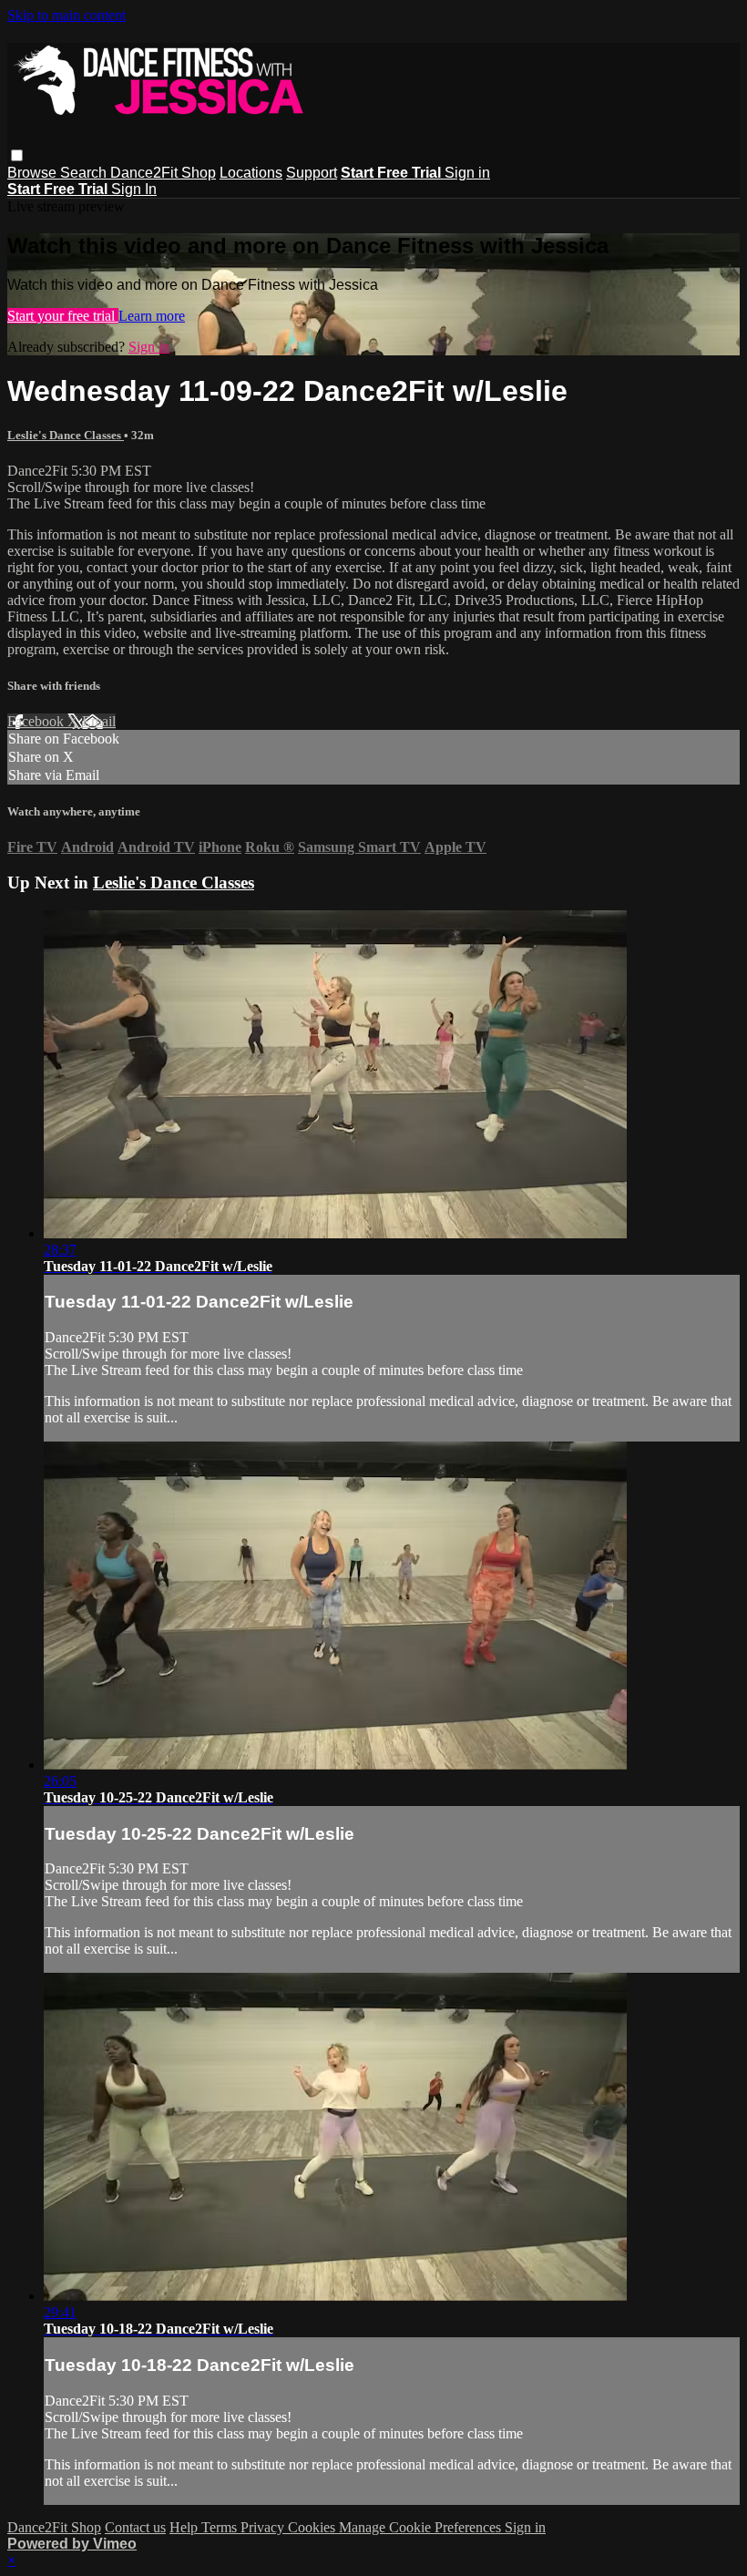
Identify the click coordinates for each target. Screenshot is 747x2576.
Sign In (134, 189)
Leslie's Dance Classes (66, 435)
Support (312, 173)
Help (185, 2527)
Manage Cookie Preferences (422, 2527)
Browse (34, 173)
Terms (221, 2527)
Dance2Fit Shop (163, 173)
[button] (17, 155)
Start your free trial (63, 316)
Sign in (467, 173)
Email (99, 721)
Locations (251, 173)
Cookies (313, 2527)
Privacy (264, 2527)
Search (85, 173)
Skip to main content (67, 15)
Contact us (135, 2527)
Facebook (37, 721)
